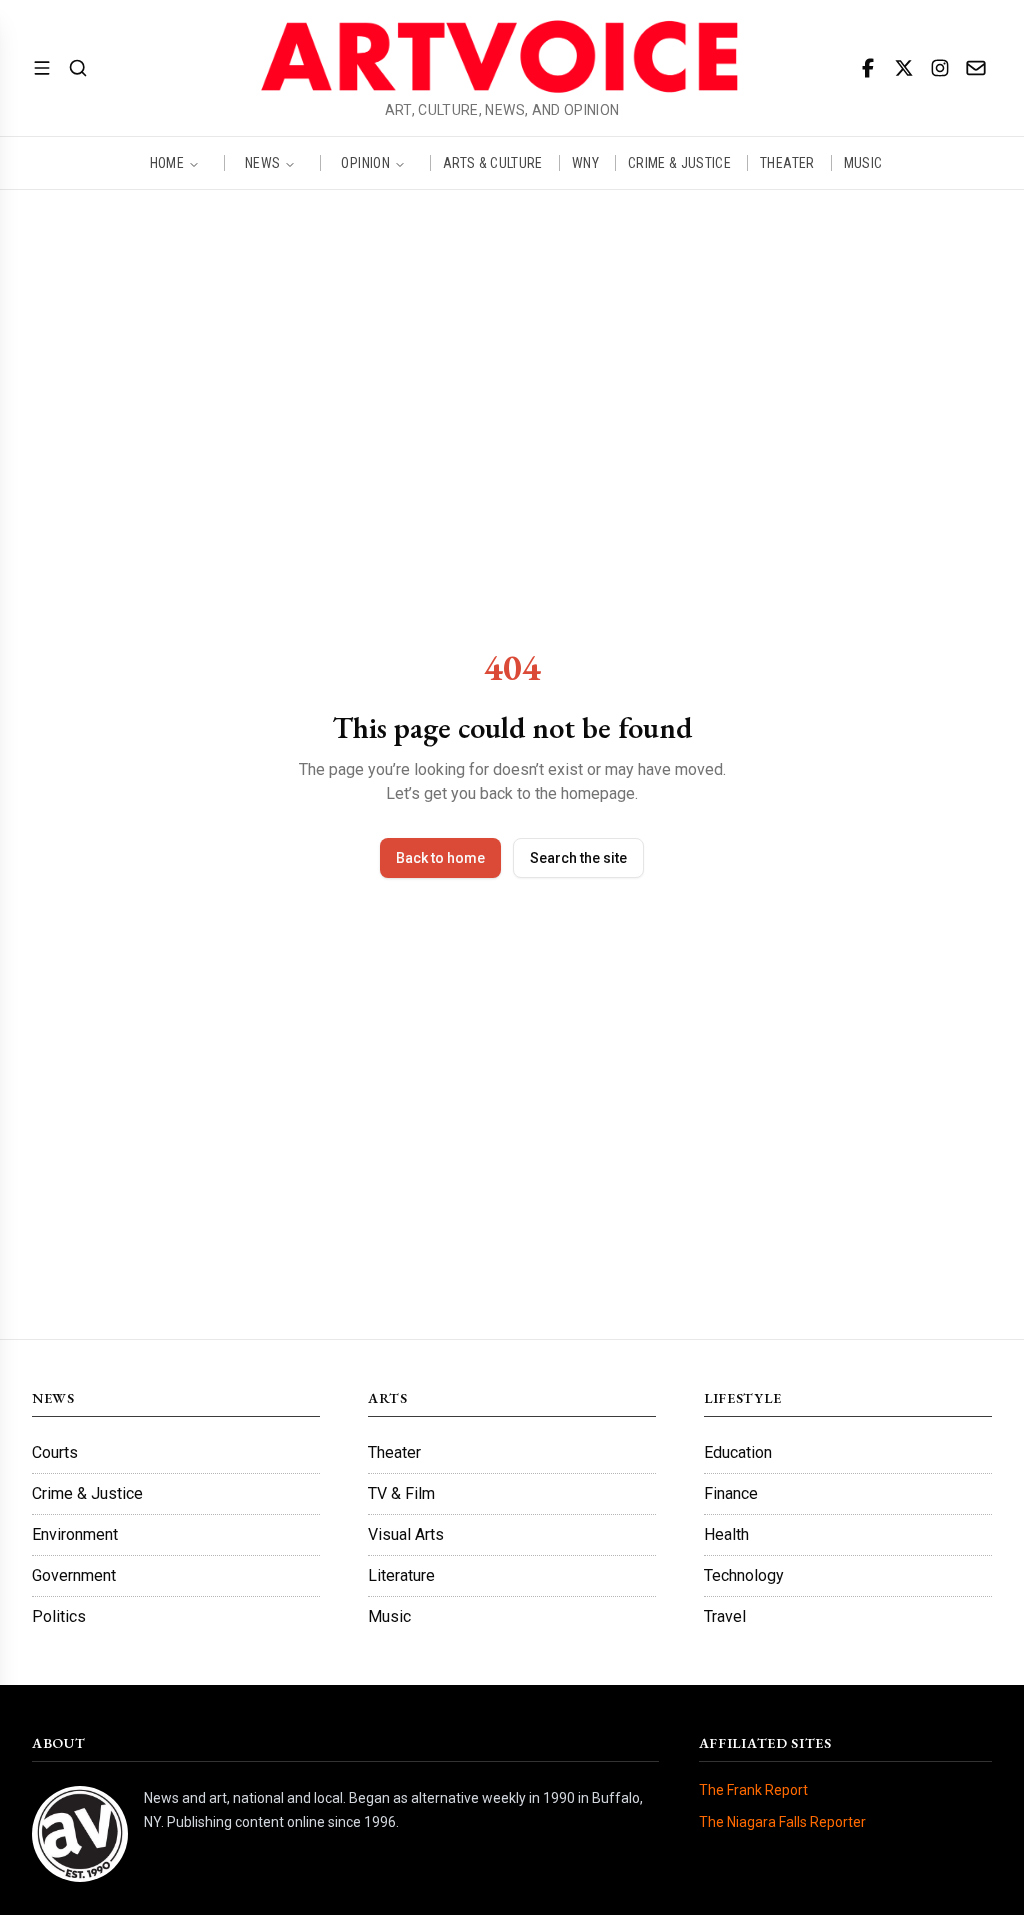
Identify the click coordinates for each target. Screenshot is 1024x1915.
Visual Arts (406, 1534)
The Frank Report (753, 1790)
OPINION (365, 163)
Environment (75, 1534)
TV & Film (401, 1493)
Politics (59, 1616)
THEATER (787, 163)
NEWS (262, 163)
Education (738, 1452)
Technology (744, 1575)
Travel (725, 1616)
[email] (976, 68)
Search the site (578, 858)
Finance (731, 1493)
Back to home (440, 858)
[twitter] (904, 68)
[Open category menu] (42, 68)
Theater (394, 1452)
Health (726, 1534)
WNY (585, 163)
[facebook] (868, 68)
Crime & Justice (87, 1493)
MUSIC (863, 163)
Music (389, 1616)
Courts (55, 1452)
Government (74, 1575)
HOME (167, 163)
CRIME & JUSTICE (679, 163)
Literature (401, 1575)
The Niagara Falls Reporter (782, 1822)
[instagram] (940, 68)
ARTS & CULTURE (493, 163)
